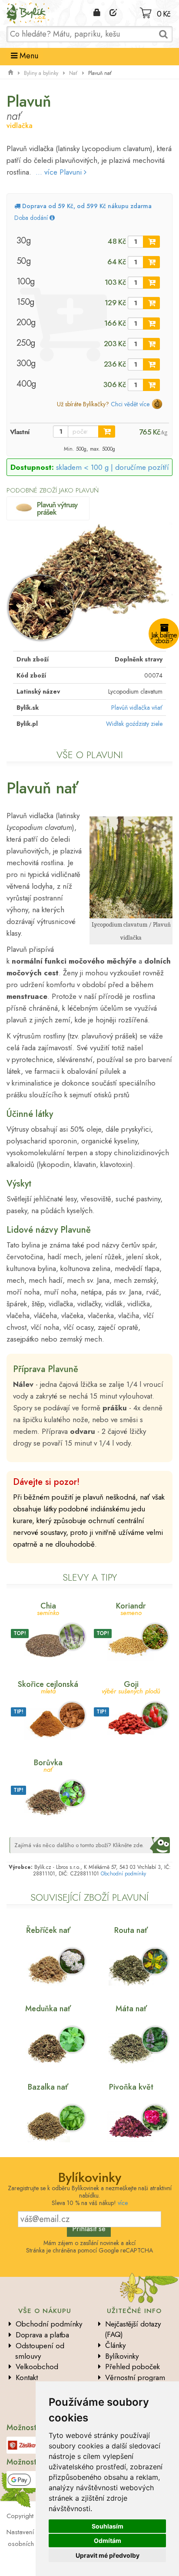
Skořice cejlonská (48, 1687)
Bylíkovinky (122, 2356)
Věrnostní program (135, 2377)
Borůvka (48, 1765)
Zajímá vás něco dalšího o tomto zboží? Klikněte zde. (79, 1845)
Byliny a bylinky (41, 73)
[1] (151, 242)
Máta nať (131, 2009)
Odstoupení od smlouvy (40, 2351)
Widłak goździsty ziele (134, 724)
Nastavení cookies (32, 2532)
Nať (73, 73)
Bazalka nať (48, 2087)
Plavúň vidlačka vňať (137, 708)
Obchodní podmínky (123, 1874)
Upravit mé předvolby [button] (108, 2555)
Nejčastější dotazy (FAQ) (133, 2329)
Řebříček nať (48, 1930)
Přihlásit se (89, 2229)
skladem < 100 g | (113, 467)
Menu (28, 56)
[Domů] (10, 73)
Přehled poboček (133, 2367)
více (123, 2203)
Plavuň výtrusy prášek (57, 508)
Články (115, 2345)
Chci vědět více (130, 404)
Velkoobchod (37, 2367)
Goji (131, 1687)
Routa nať (131, 1930)
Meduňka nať (48, 2009)
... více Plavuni (60, 172)
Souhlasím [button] (108, 2526)
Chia (48, 1608)
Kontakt (27, 2377)
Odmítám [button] (108, 2541)
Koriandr (131, 1608)
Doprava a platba (42, 2335)
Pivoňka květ (131, 2087)
